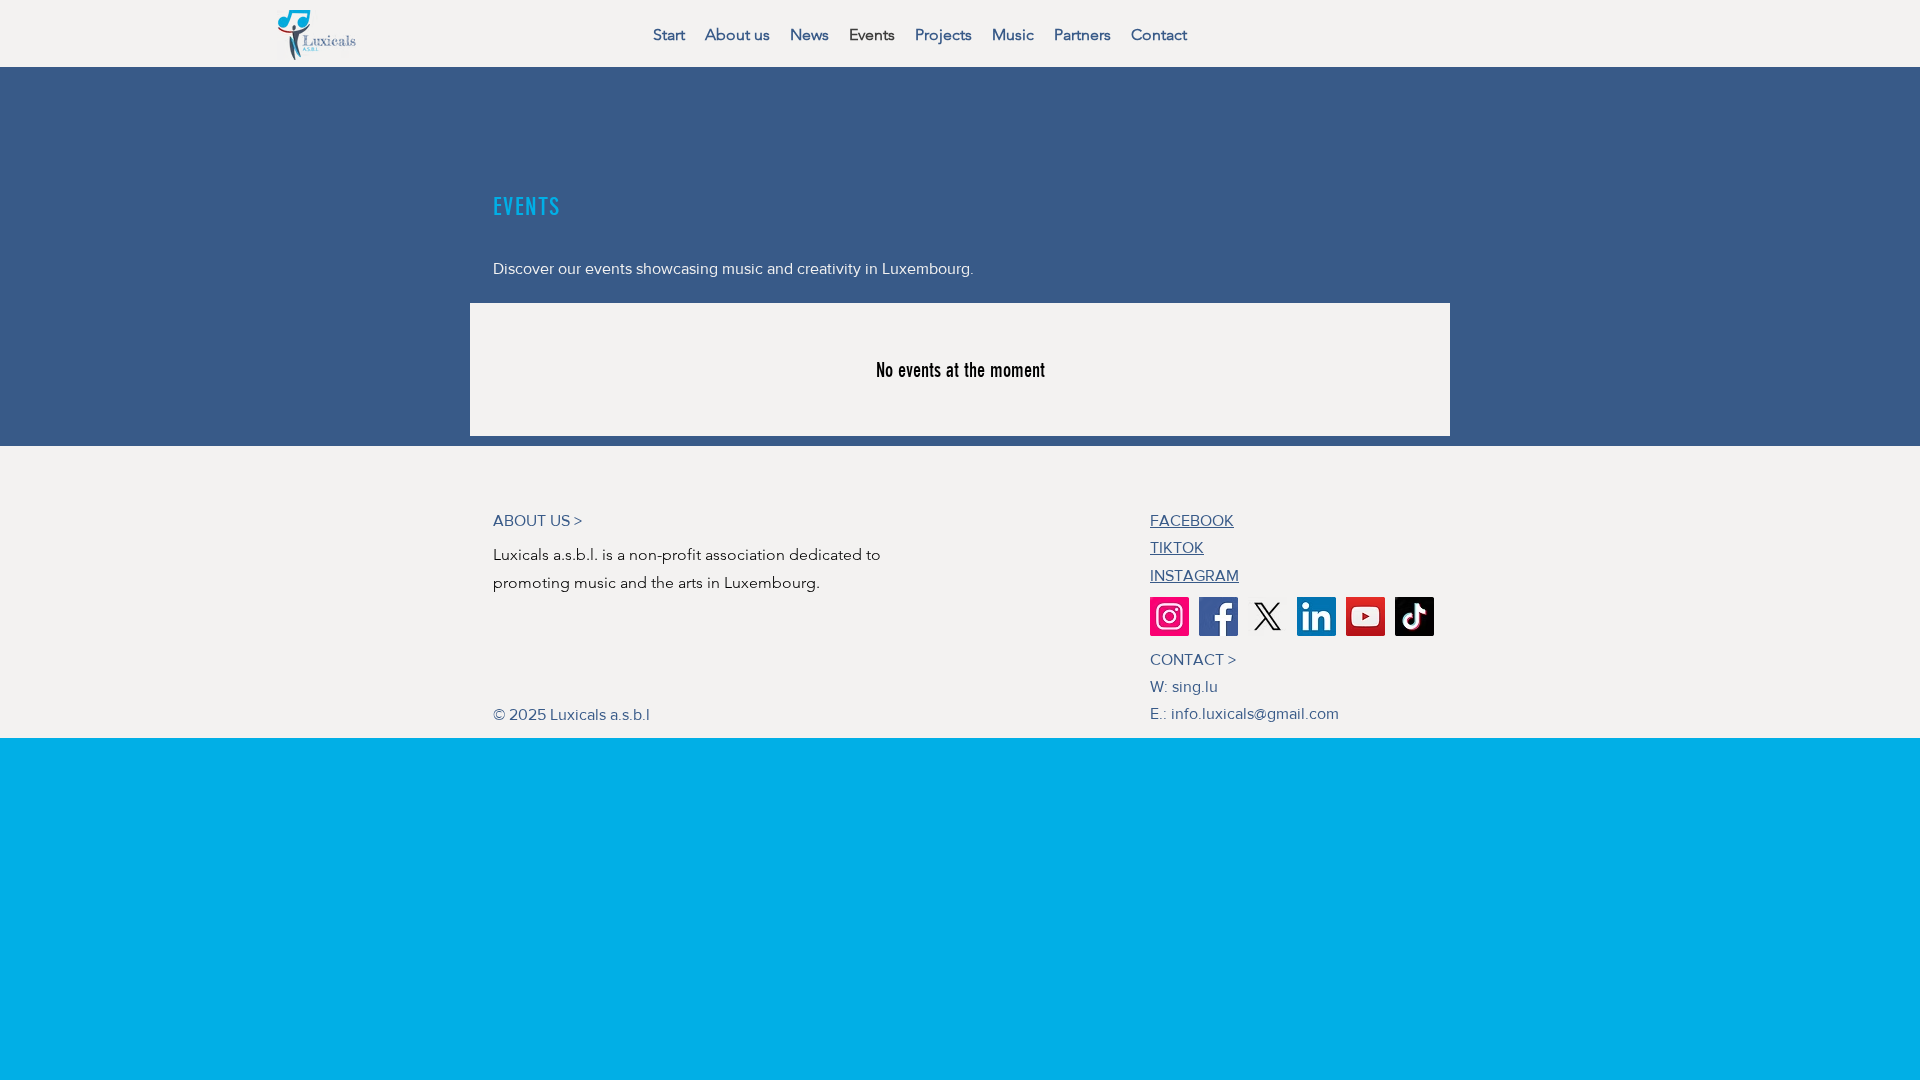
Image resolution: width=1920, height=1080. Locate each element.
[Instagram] (1169, 616)
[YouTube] (1365, 616)
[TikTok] (1414, 616)
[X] (1267, 616)
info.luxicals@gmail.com (1255, 713)
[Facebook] (1218, 616)
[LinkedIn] (1316, 616)
